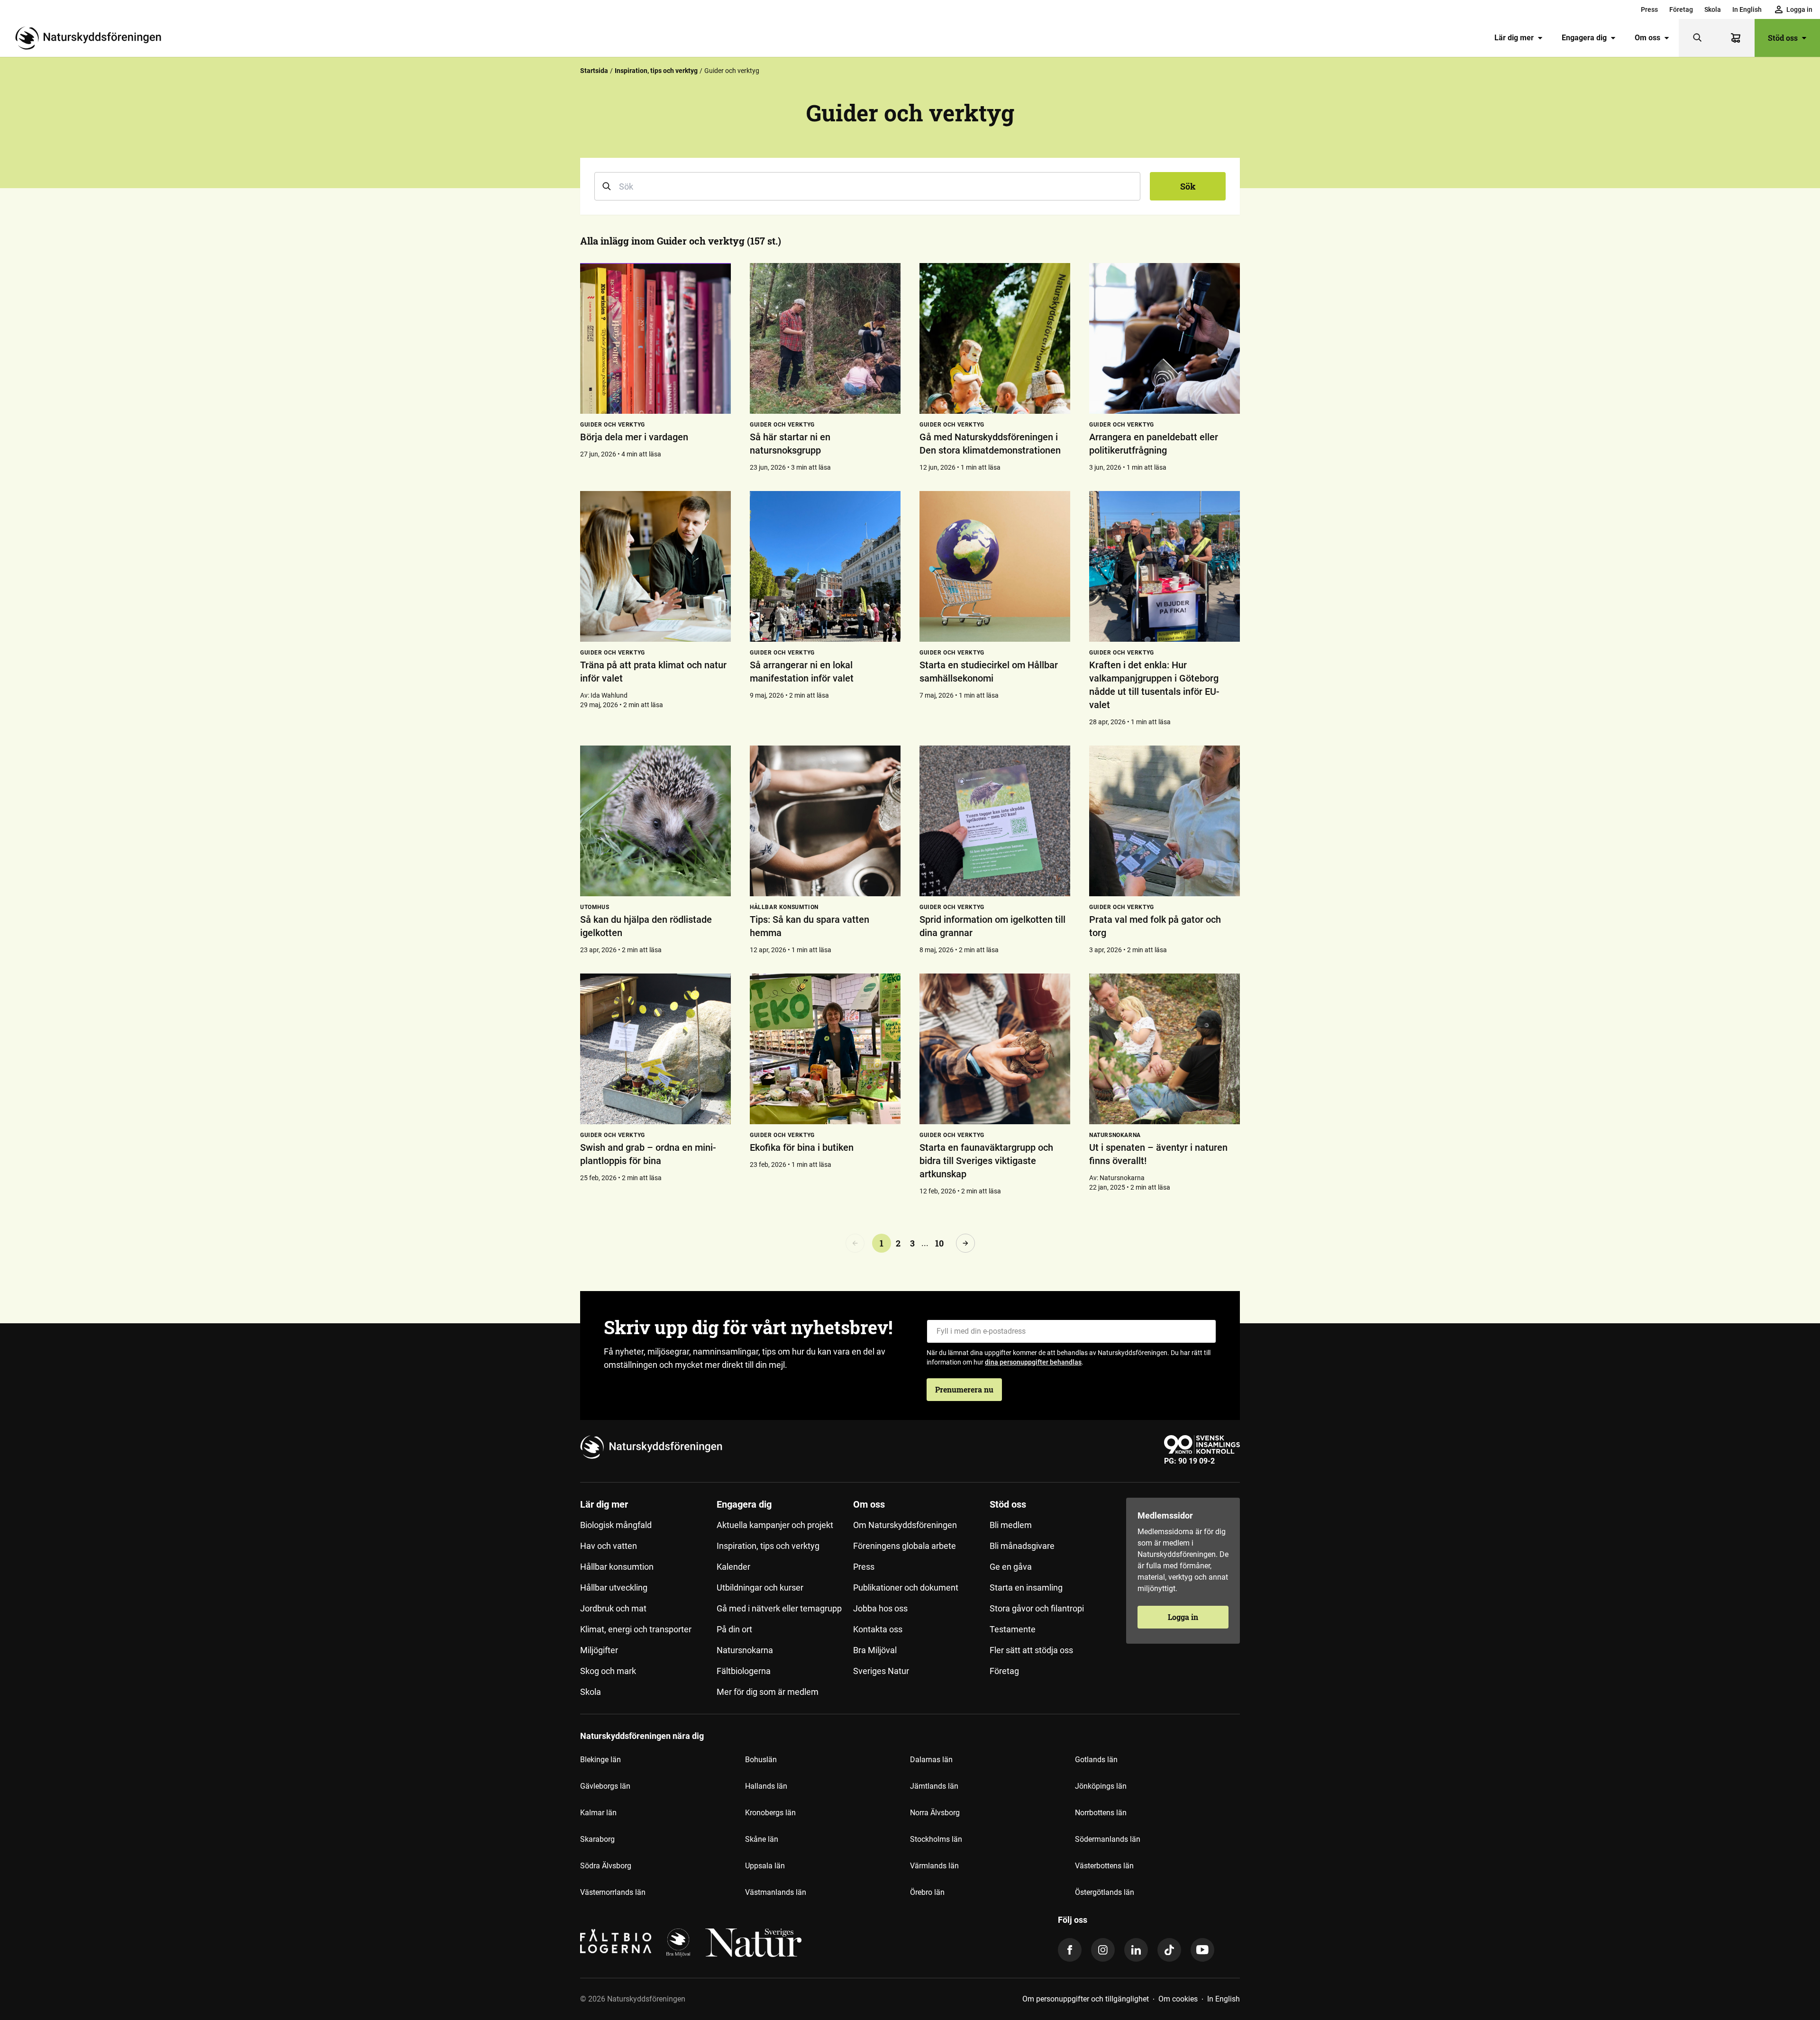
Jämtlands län (934, 1786)
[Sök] (1698, 38)
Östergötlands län (1105, 1892)
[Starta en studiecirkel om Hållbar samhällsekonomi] (995, 566)
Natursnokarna (745, 1650)
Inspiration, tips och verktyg (656, 71)
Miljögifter (599, 1650)
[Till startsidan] (92, 38)
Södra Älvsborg (606, 1866)
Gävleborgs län (605, 1786)
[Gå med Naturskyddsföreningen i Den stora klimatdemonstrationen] (995, 338)
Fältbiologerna (744, 1671)
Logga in (1183, 1617)
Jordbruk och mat (613, 1608)
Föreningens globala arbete (905, 1546)
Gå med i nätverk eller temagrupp (779, 1608)
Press (1649, 9)
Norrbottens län (1101, 1813)
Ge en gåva (1011, 1567)
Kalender (733, 1567)
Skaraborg (597, 1839)
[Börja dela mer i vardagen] (655, 338)
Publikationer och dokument (906, 1588)
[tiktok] (1169, 1950)
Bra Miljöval (875, 1650)
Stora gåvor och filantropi (1037, 1608)
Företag (1681, 9)
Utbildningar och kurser (760, 1588)
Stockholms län (936, 1839)
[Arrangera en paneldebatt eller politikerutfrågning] (1165, 338)
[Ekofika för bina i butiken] (825, 1049)
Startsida (594, 71)
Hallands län (766, 1786)
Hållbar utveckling (614, 1588)
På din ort (734, 1629)
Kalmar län (598, 1813)
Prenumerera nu (964, 1389)
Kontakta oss (878, 1629)
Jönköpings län (1101, 1786)
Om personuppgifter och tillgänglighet (1086, 1999)
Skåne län (762, 1839)
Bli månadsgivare (1022, 1546)
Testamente (1013, 1629)
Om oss (1647, 38)
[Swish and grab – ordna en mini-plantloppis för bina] (655, 1049)
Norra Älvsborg (935, 1813)
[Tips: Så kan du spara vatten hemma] (825, 821)
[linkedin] (1136, 1950)
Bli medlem (1011, 1525)
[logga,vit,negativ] (753, 1943)
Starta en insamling (1026, 1588)
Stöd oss (1783, 38)
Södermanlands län (1108, 1839)
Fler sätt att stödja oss (1031, 1650)
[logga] (678, 1943)
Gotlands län (1096, 1760)
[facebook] (1070, 1950)
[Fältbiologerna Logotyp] (616, 1943)
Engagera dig (1584, 38)
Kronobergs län (770, 1813)
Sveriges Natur (881, 1671)
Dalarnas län (931, 1760)
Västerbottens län (1104, 1866)
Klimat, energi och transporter (636, 1629)
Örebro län (927, 1892)
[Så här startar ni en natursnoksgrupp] (825, 338)
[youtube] (1202, 1950)
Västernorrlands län (613, 1892)
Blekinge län (601, 1760)
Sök (1188, 186)
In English (1747, 9)
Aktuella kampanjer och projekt (775, 1525)
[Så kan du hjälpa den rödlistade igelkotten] (655, 821)
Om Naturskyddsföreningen (905, 1525)
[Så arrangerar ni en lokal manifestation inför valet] (825, 566)
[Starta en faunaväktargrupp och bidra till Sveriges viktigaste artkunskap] (995, 1049)
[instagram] (1103, 1950)
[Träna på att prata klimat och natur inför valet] (655, 566)
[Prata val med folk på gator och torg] (1165, 821)
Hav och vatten (609, 1546)
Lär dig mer (1514, 38)
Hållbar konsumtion (617, 1567)
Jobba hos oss (880, 1608)
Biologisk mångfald (616, 1525)
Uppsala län (765, 1866)
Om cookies (1178, 1999)
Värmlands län (934, 1866)
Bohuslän (761, 1760)
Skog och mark (608, 1671)
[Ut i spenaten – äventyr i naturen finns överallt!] (1165, 1049)
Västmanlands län (776, 1892)
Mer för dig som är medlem (768, 1692)
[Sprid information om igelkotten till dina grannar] (995, 821)
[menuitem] (1649, 9)
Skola (1713, 9)
